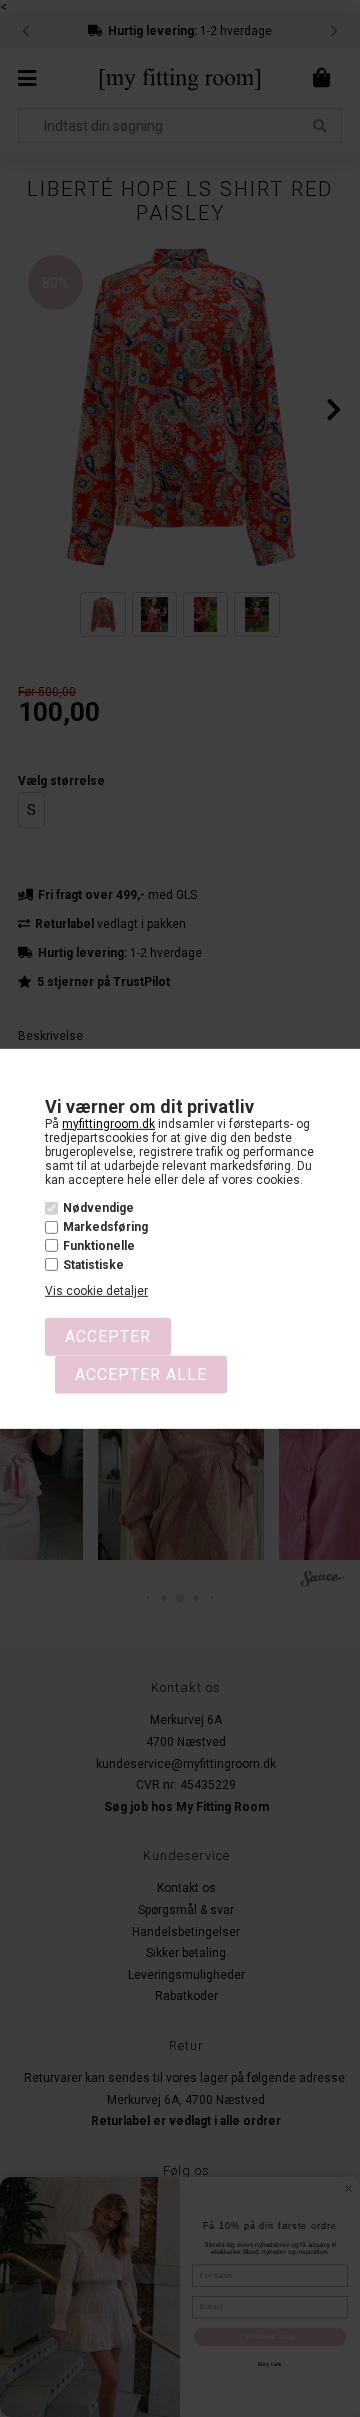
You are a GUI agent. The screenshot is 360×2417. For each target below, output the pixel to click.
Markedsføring (105, 1227)
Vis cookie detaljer (96, 1291)
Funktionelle (99, 1246)
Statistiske (93, 1265)
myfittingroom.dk (108, 1123)
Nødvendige (98, 1208)
